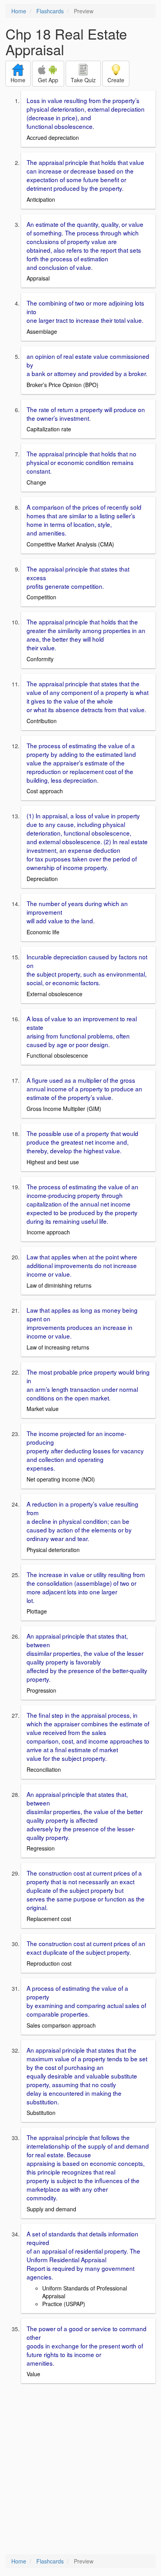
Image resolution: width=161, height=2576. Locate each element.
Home (19, 11)
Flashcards (50, 11)
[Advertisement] (80, 2469)
